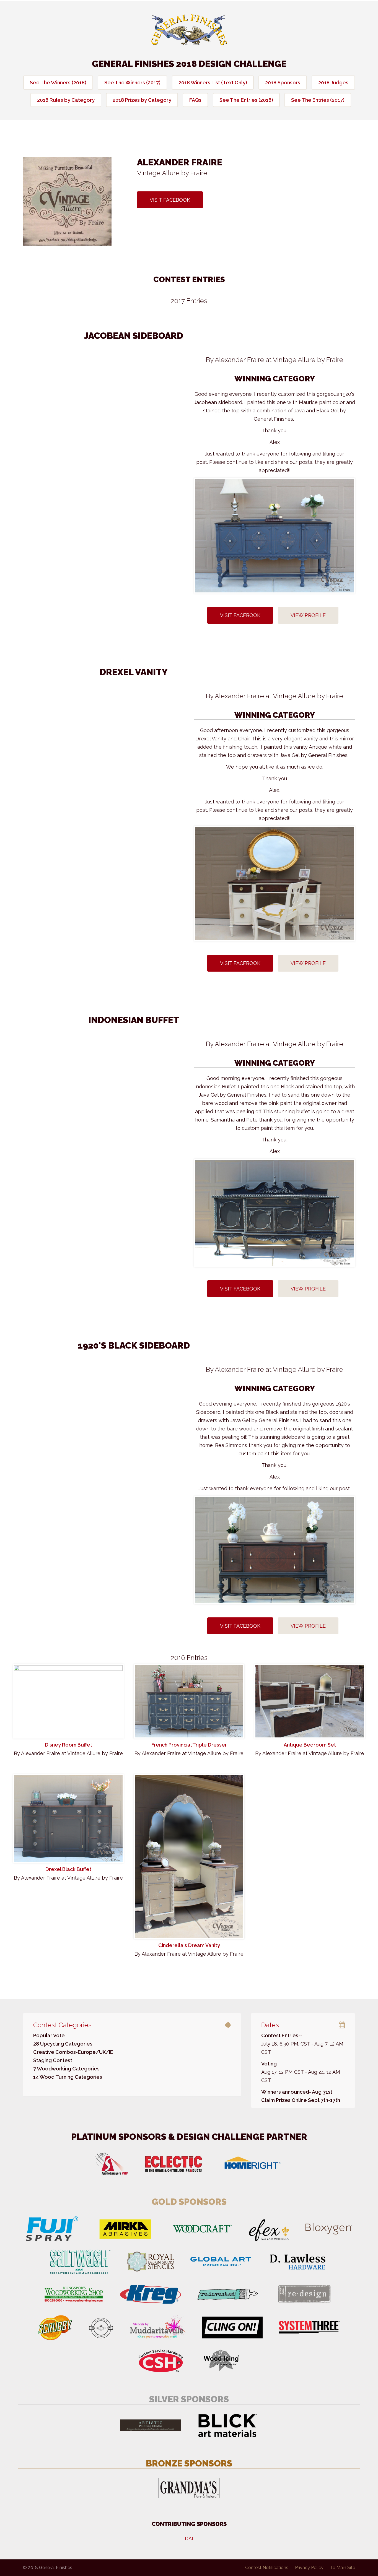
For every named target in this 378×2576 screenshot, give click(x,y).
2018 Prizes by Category (142, 100)
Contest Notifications (267, 2568)
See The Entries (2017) (318, 100)
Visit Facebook (170, 200)
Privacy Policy (309, 2568)
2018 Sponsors (283, 83)
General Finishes (189, 30)
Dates (270, 2025)
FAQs (195, 100)
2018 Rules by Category (66, 100)
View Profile (308, 615)
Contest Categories (62, 2025)
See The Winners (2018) (58, 83)
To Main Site (343, 2568)
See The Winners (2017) (132, 83)
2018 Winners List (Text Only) (213, 83)
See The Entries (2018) (246, 100)
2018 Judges (333, 83)
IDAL (189, 2539)
